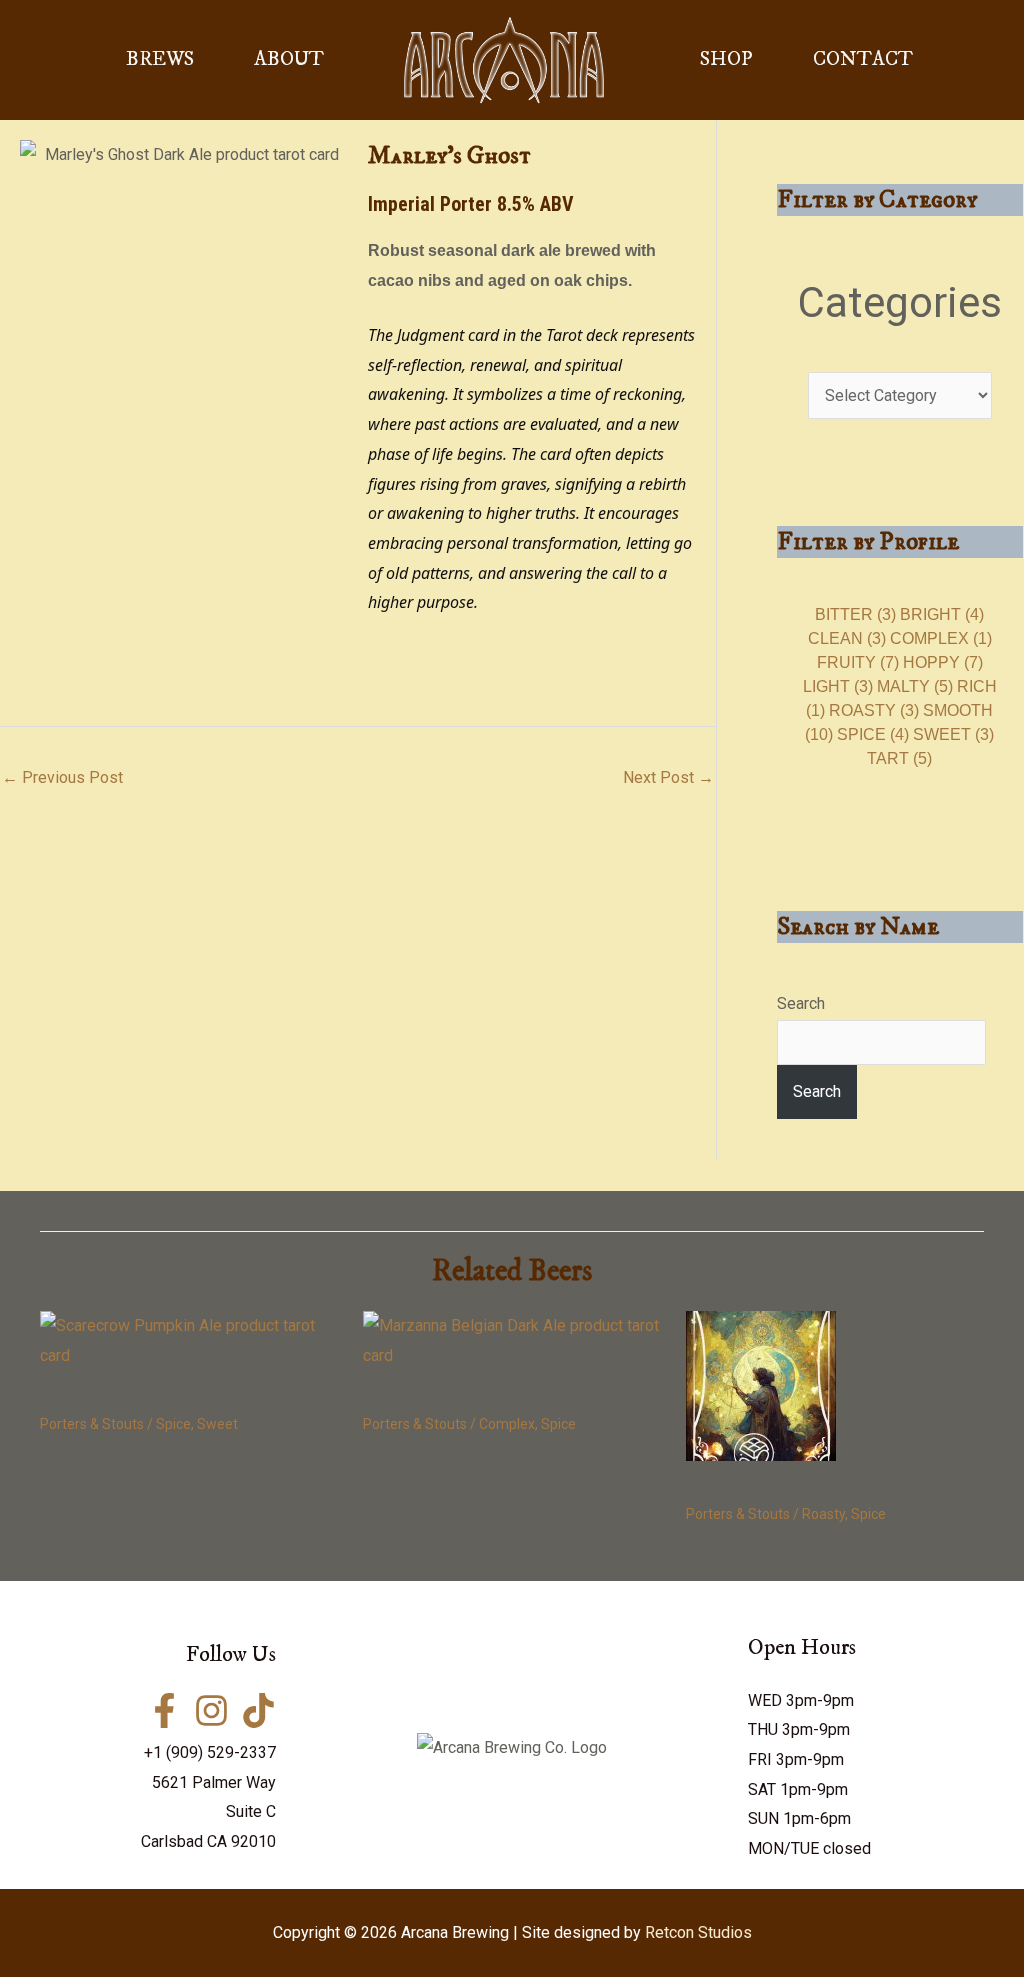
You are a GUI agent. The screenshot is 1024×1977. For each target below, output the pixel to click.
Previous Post (62, 777)
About (289, 59)
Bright (942, 614)
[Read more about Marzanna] (512, 1339)
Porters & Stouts (92, 1424)
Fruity (858, 662)
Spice (873, 734)
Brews (160, 59)
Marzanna (405, 1396)
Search (801, 1003)
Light (838, 686)
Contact (863, 59)
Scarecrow (84, 1396)
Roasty (874, 710)
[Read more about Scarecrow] (189, 1339)
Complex (941, 638)
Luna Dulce (737, 1486)
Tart (899, 758)
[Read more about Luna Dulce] (761, 1385)
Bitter (855, 614)
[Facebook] (164, 1710)
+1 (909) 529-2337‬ (210, 1752)
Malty (915, 686)
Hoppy (943, 662)
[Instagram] (211, 1710)
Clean (847, 638)
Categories (900, 302)
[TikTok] (258, 1710)
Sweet (953, 734)
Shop (726, 59)
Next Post (668, 777)
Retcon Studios (698, 1932)
